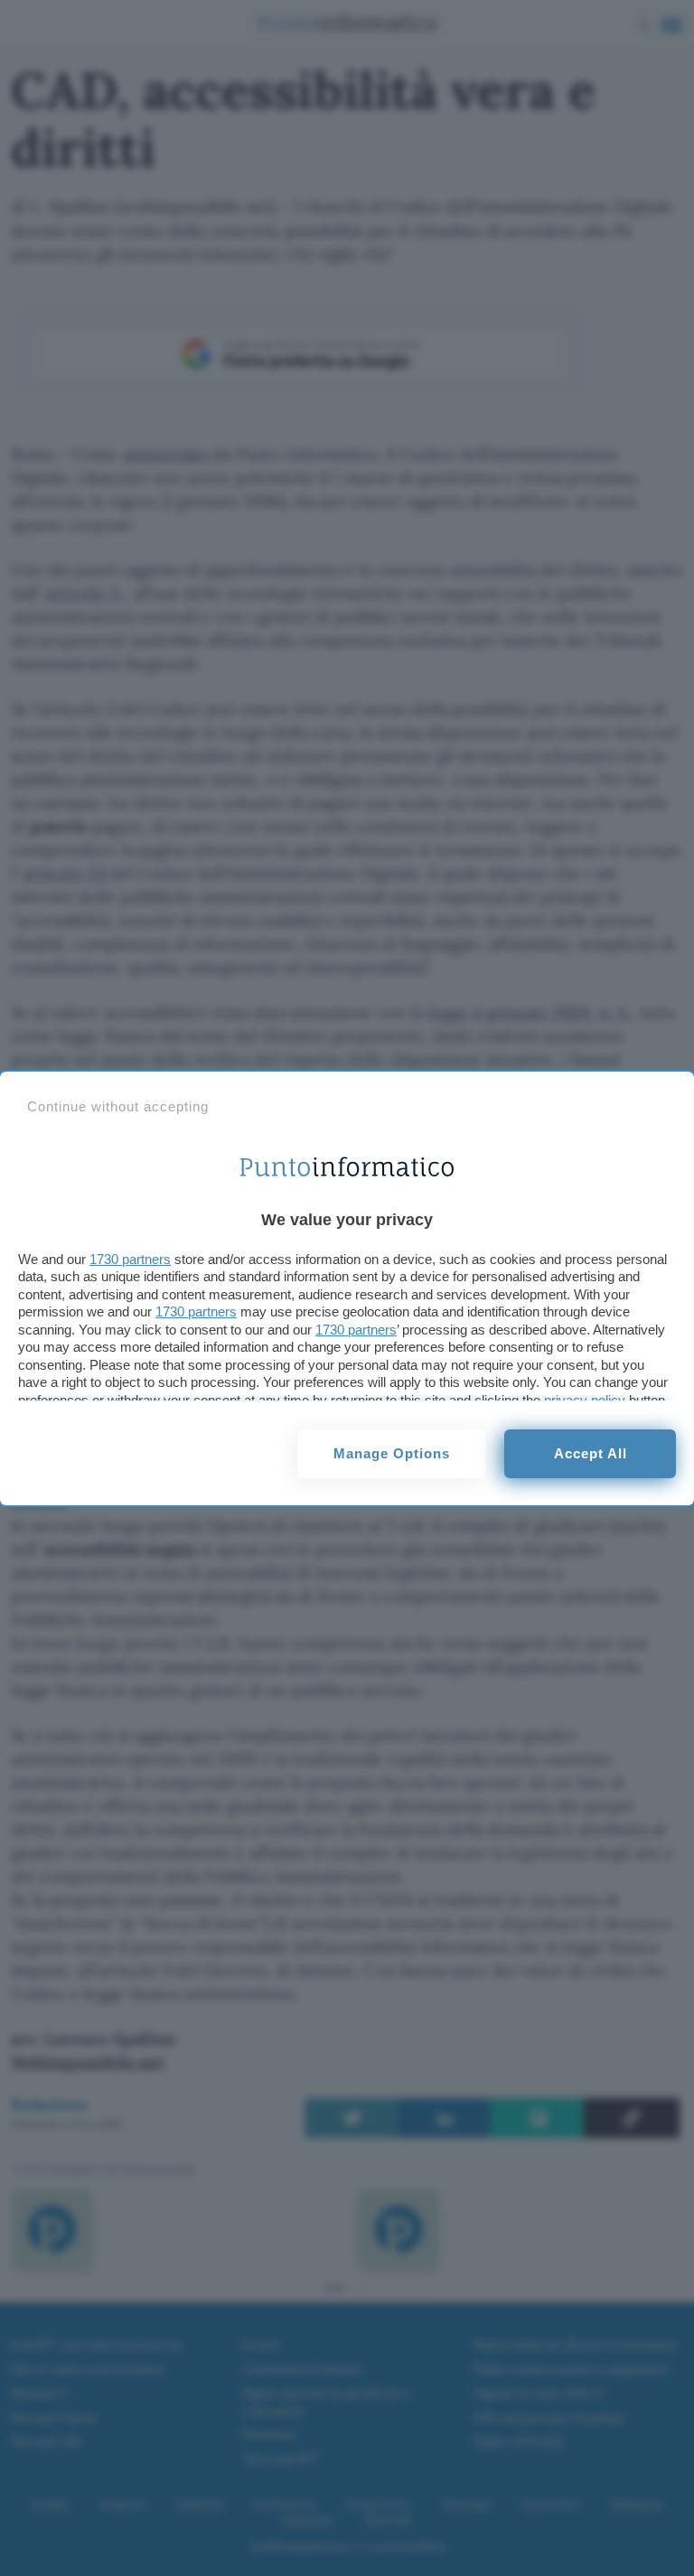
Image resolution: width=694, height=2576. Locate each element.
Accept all (591, 1453)
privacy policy (585, 1400)
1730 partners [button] (130, 1259)
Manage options (392, 1453)
